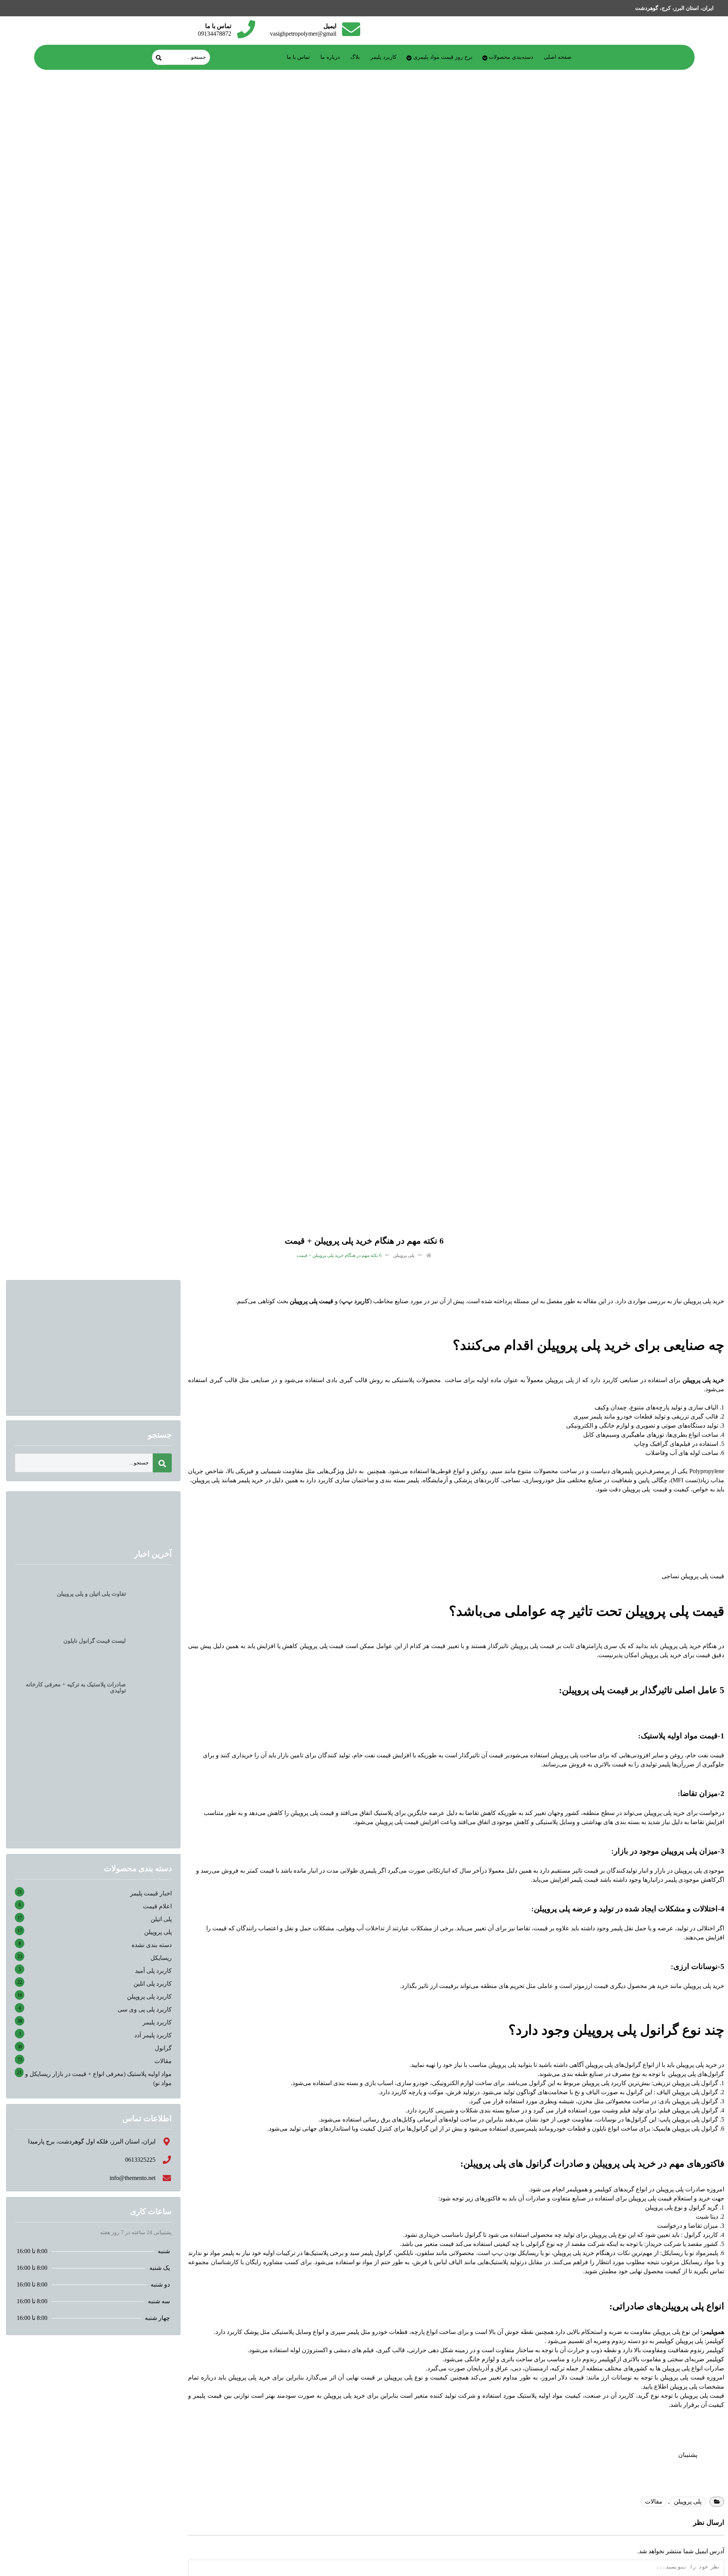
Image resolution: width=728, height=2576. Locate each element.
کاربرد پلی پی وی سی (145, 2009)
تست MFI (685, 1480)
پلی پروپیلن (404, 1255)
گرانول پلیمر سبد (371, 2253)
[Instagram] (50, 8)
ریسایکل (161, 1958)
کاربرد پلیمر (384, 57)
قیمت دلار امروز (563, 2377)
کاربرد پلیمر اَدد (153, 2035)
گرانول (163, 2048)
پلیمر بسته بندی (399, 1480)
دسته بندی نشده (152, 1945)
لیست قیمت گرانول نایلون (95, 1641)
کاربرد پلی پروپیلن (149, 1996)
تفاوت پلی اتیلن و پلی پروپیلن (91, 1594)
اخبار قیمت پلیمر (151, 1893)
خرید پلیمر (250, 1480)
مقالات (654, 2501)
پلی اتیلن (161, 1919)
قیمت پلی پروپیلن (532, 1646)
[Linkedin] (14, 8)
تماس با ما (298, 57)
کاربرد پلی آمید (153, 1971)
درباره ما (330, 57)
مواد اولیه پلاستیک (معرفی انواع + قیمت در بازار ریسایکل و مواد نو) (98, 2078)
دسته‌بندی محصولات (511, 57)
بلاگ (355, 57)
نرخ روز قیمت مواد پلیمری (443, 57)
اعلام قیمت (157, 1906)
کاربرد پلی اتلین (153, 1984)
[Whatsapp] (32, 8)
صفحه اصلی (558, 57)
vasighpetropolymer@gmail (303, 34)
